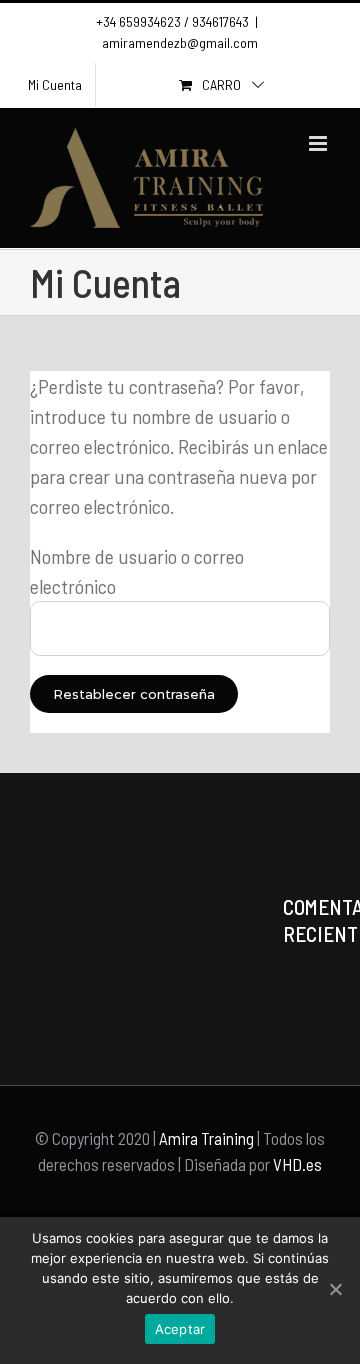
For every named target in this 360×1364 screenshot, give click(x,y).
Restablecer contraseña (134, 694)
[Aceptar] (335, 1289)
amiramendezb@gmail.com (180, 42)
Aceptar (180, 1329)
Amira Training (206, 1138)
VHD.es (297, 1164)
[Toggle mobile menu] (319, 143)
